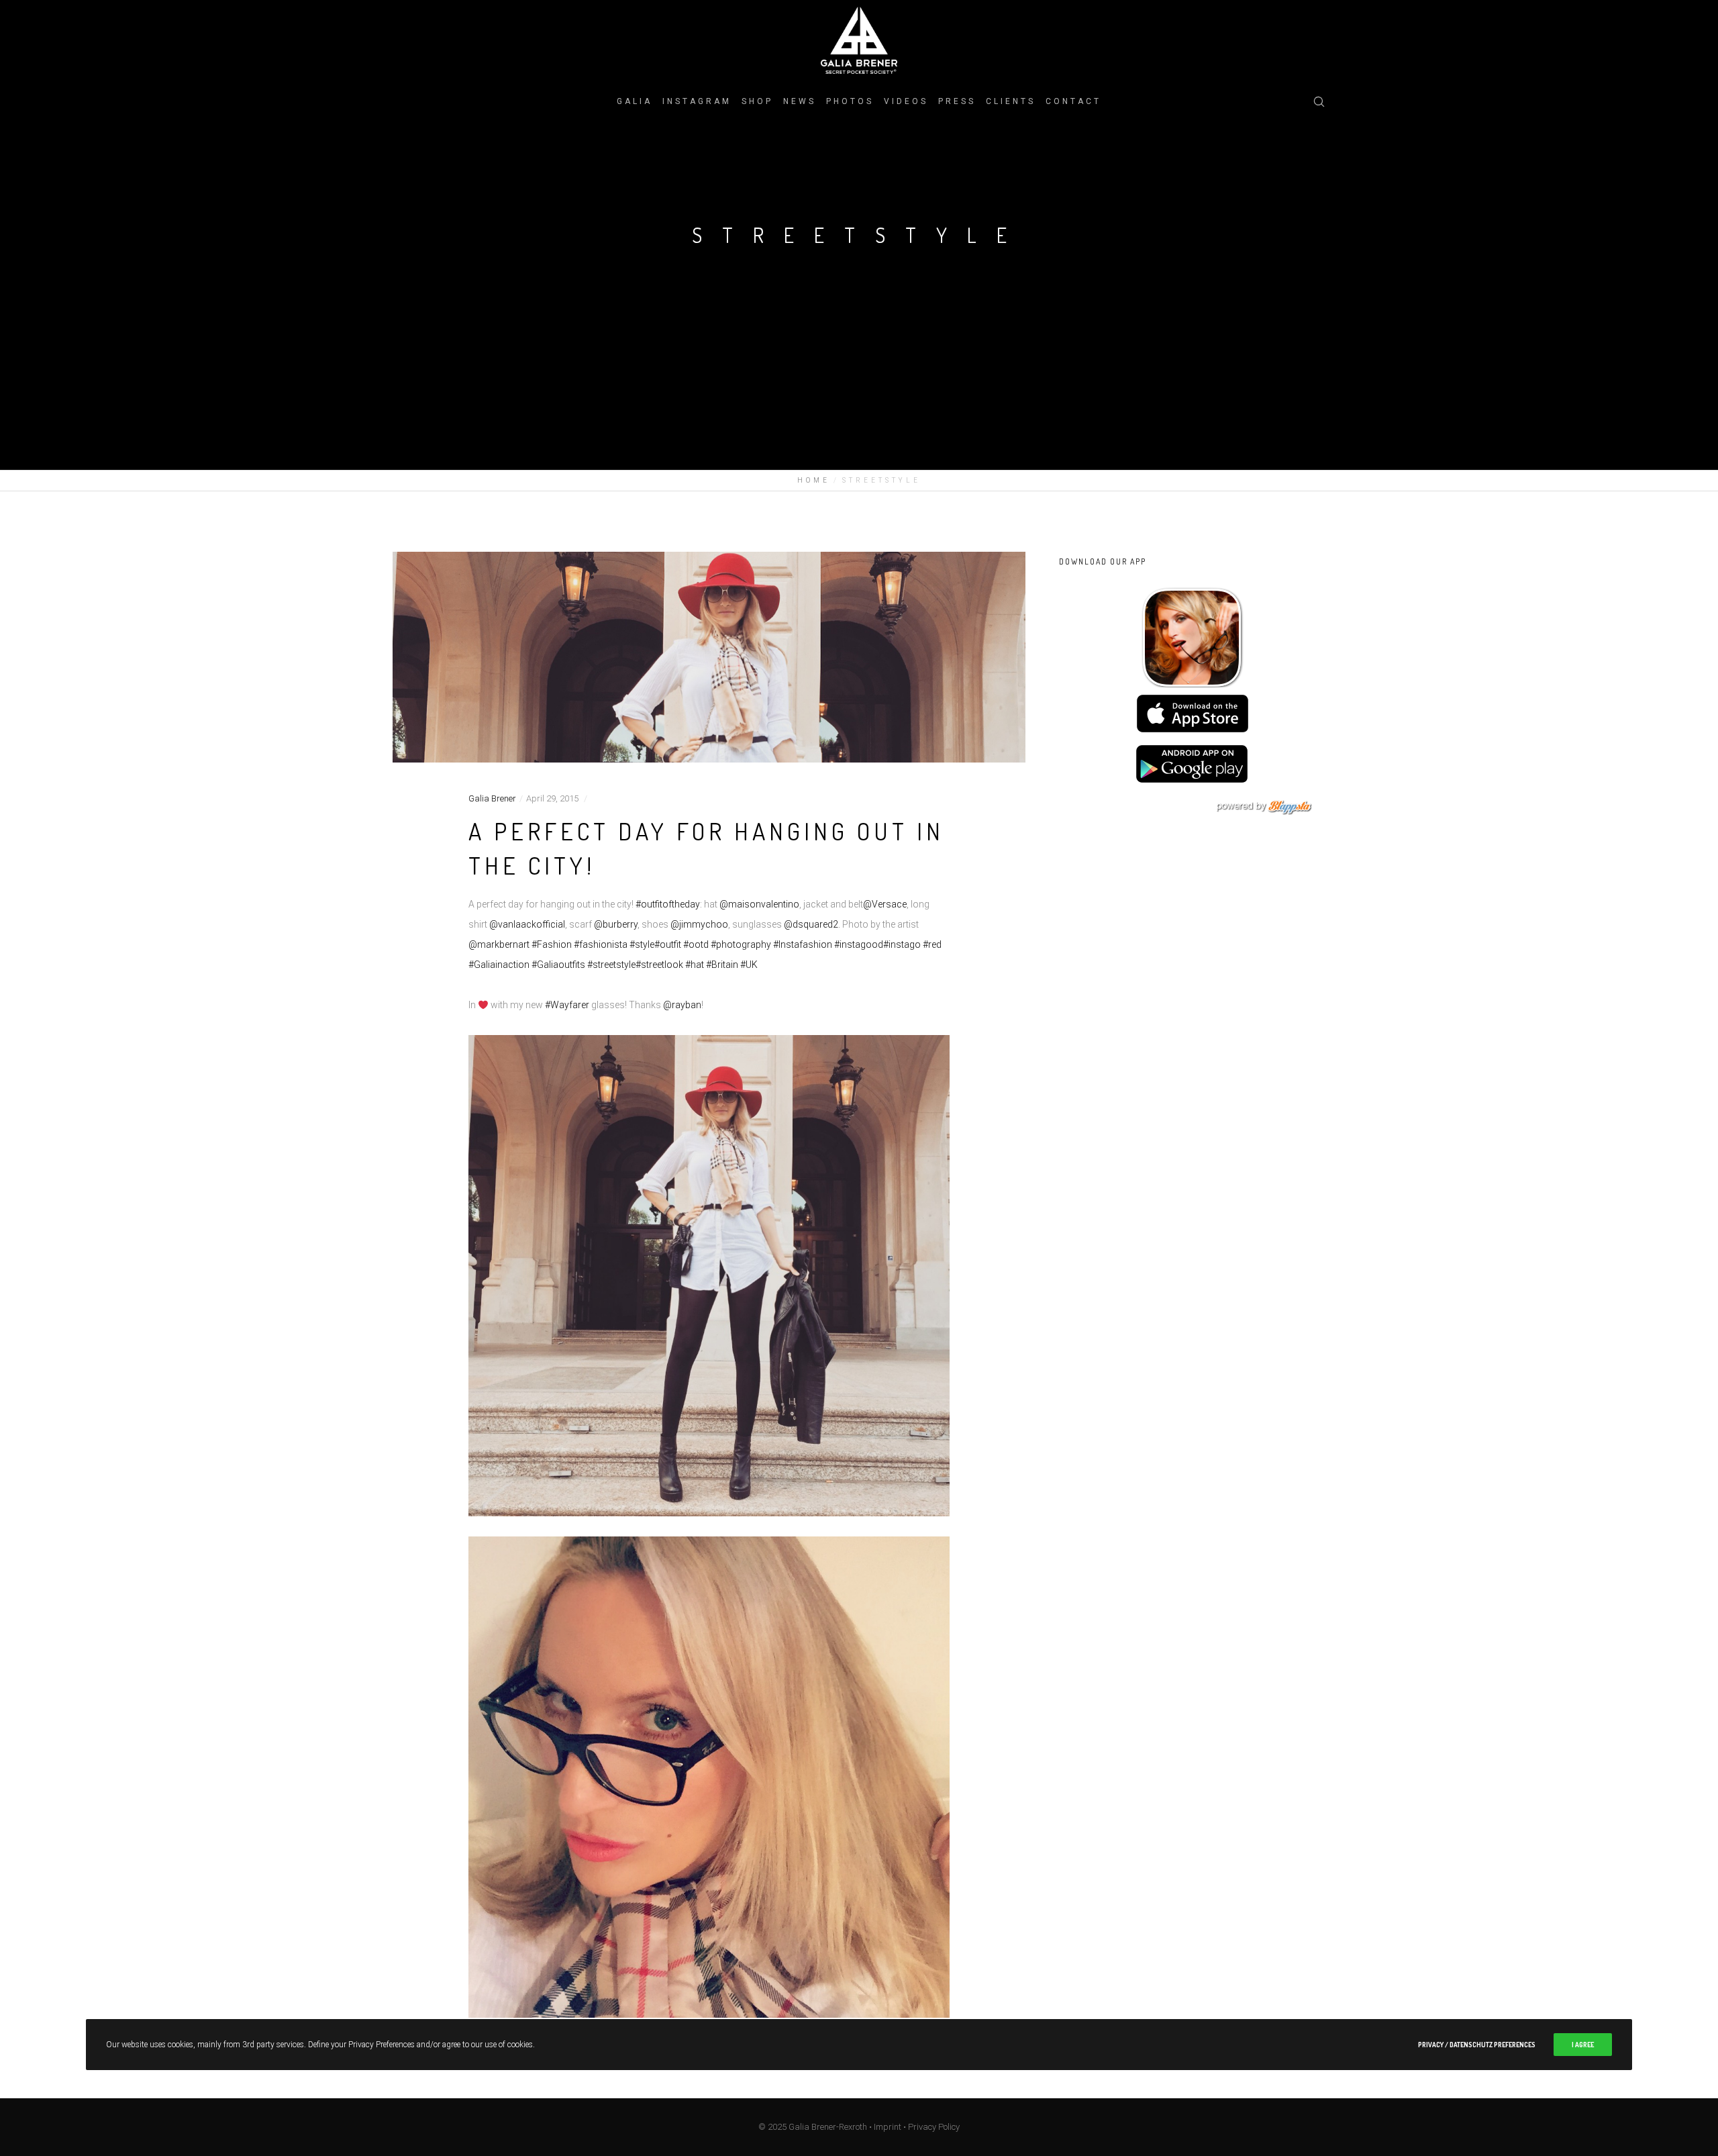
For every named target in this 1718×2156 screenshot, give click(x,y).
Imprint (888, 2127)
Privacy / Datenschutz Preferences (1477, 2045)
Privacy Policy (934, 2127)
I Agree (1583, 2045)
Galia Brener (492, 798)
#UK (749, 965)
